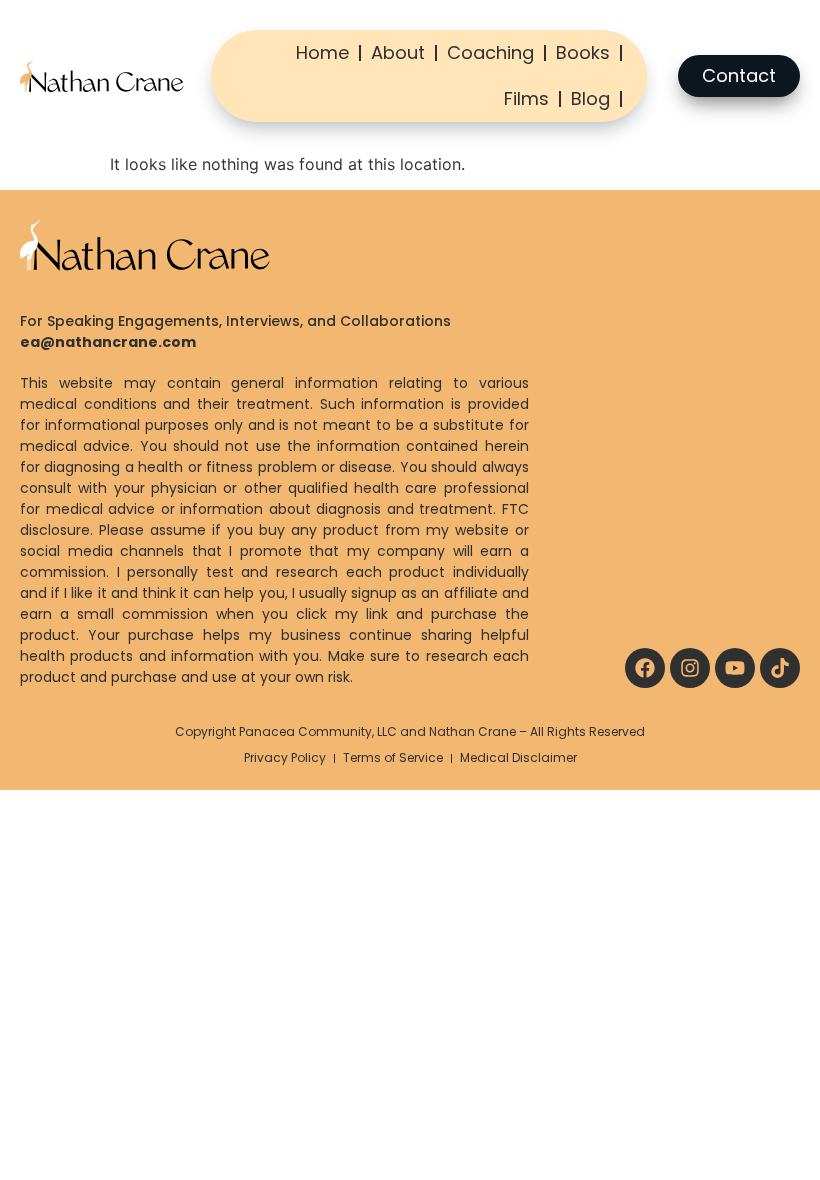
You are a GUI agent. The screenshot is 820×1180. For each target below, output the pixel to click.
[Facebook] (645, 668)
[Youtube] (735, 668)
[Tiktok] (780, 668)
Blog (590, 98)
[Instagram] (690, 668)
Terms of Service (393, 757)
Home (322, 52)
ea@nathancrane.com (108, 342)
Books (583, 52)
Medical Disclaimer (518, 757)
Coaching (490, 52)
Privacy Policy (285, 757)
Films (526, 98)
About (398, 52)
